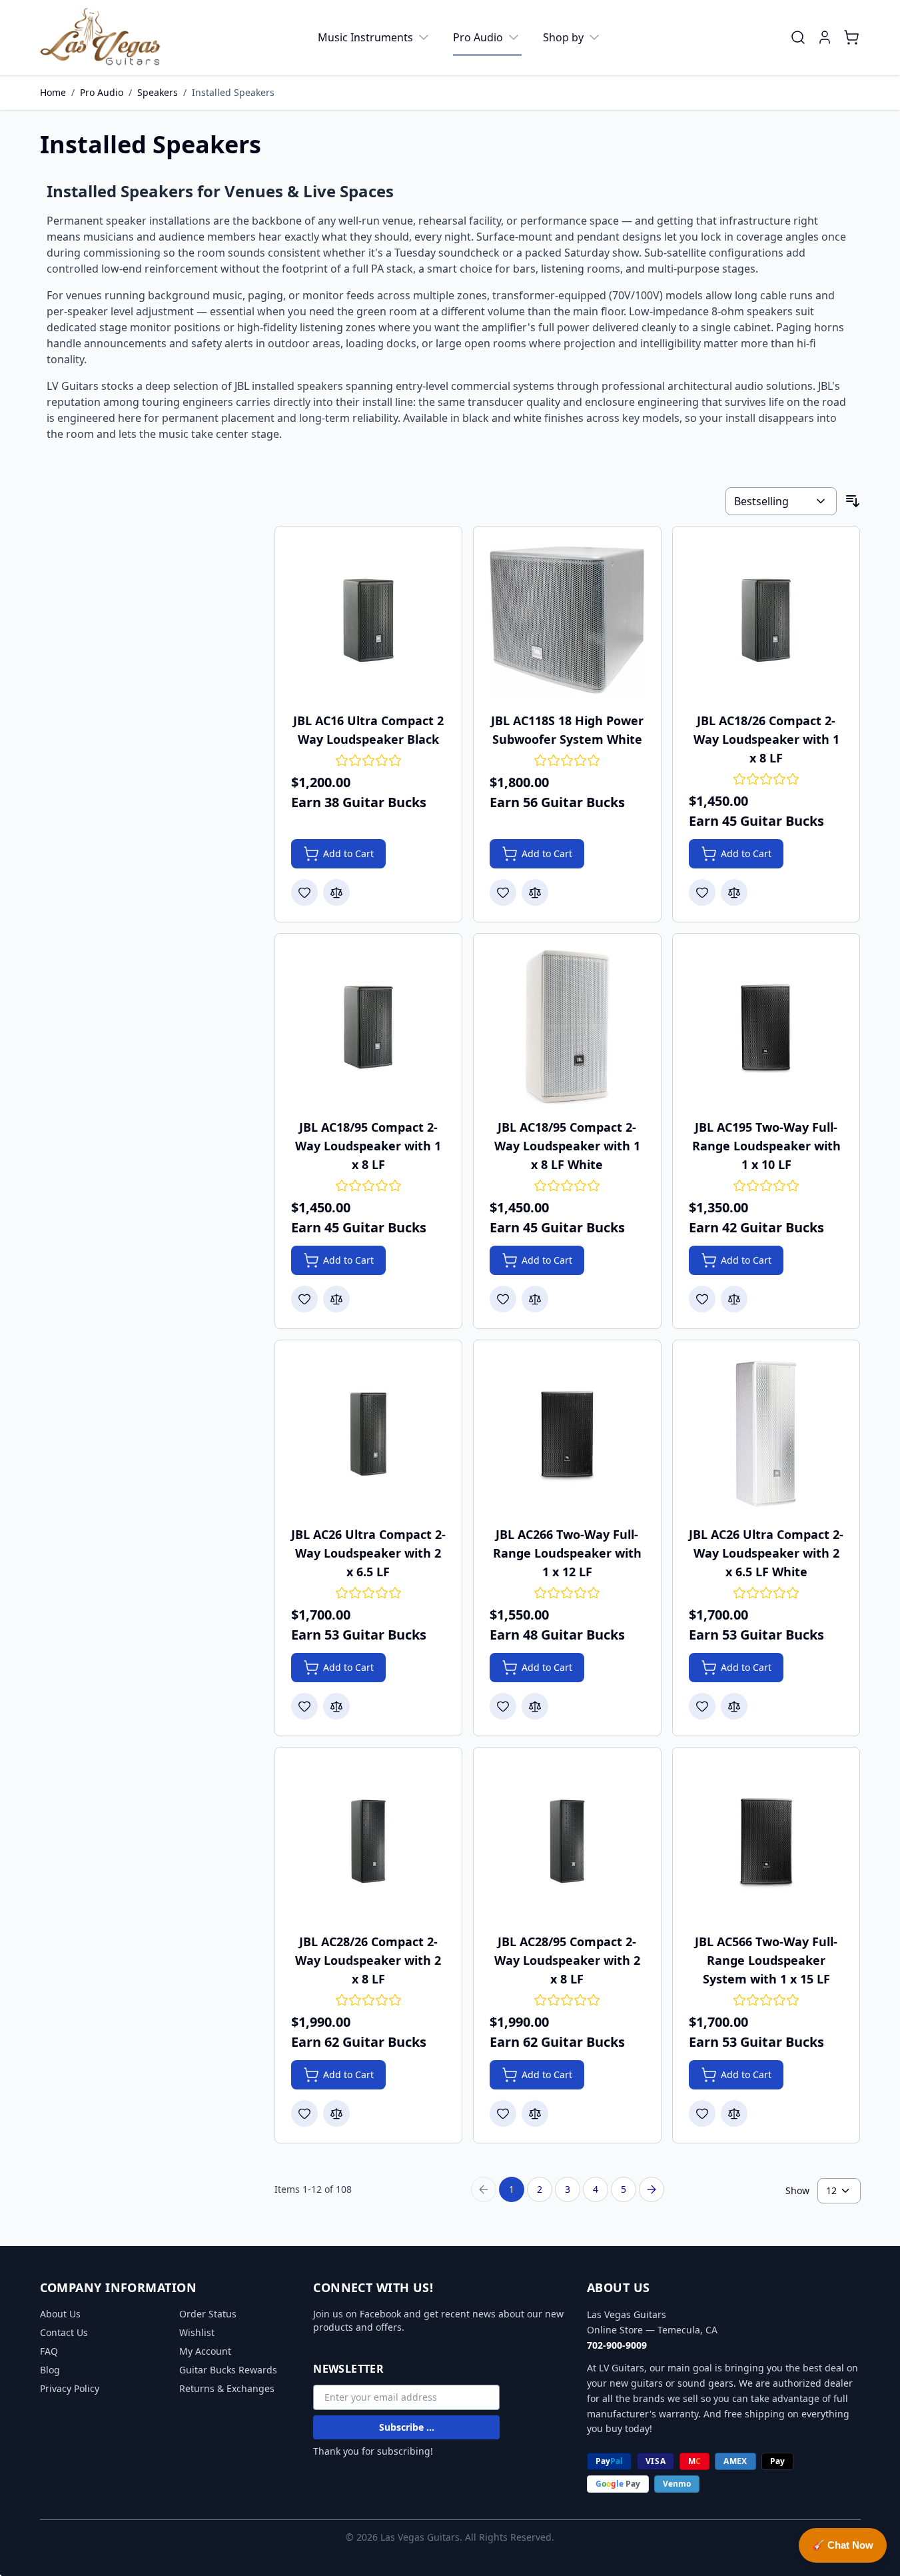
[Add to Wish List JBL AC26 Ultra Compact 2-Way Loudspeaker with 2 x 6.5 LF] (304, 1706)
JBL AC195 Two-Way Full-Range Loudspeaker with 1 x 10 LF (766, 1146)
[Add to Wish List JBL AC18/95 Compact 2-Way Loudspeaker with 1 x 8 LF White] (503, 1299)
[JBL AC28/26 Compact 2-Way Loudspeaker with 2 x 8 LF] (369, 1841)
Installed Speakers (233, 92)
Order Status (208, 2314)
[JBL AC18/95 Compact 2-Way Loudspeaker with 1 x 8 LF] (369, 1027)
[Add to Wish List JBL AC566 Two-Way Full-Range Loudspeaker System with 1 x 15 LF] (702, 2113)
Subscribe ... (407, 2427)
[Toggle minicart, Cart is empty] (851, 37)
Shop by (563, 37)
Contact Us (64, 2332)
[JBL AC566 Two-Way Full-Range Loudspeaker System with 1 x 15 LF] (766, 1841)
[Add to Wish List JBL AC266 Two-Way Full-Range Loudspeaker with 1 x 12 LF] (503, 1706)
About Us (60, 2314)
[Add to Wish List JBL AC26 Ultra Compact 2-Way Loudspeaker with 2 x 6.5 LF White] (702, 1706)
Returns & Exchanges (227, 2388)
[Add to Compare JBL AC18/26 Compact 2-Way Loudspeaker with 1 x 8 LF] (734, 892)
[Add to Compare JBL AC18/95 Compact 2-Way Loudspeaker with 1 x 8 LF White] (535, 1299)
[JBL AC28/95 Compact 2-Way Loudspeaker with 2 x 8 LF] (567, 1841)
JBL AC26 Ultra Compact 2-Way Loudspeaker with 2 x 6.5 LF (368, 1553)
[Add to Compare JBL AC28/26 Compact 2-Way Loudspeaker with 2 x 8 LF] (336, 2113)
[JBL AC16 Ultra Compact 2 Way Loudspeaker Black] (369, 620)
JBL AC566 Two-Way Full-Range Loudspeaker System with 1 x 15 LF (766, 1960)
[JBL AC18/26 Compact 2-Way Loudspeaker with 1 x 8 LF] (766, 620)
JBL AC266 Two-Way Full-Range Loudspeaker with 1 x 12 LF (567, 1553)
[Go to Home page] (101, 37)
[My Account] (825, 37)
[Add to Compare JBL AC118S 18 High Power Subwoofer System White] (535, 892)
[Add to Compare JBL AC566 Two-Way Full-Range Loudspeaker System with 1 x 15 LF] (734, 2113)
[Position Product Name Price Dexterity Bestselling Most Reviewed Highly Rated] (781, 501)
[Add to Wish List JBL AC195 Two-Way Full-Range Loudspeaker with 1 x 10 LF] (702, 1299)
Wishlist (197, 2332)
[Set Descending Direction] (853, 501)
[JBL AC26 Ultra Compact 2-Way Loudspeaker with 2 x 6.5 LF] (369, 1434)
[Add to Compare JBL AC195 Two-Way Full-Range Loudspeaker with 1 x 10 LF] (734, 1299)
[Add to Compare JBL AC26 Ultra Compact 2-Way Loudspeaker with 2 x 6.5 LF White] (734, 1706)
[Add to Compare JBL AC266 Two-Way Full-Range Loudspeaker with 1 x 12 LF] (535, 1706)
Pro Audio (478, 37)
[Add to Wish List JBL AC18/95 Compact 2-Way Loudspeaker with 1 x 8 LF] (304, 1299)
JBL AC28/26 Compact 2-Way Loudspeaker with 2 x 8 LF (368, 1960)
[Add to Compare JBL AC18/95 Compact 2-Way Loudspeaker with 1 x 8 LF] (336, 1299)
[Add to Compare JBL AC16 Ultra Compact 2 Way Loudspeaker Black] (336, 892)
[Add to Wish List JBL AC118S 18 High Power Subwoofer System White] (503, 892)
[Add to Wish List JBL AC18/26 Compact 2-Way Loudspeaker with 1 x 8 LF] (702, 892)
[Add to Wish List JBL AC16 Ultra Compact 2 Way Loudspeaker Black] (304, 892)
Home (53, 92)
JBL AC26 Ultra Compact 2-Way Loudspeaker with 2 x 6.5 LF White (766, 1553)
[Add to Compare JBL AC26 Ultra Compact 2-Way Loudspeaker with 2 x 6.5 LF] (336, 1706)
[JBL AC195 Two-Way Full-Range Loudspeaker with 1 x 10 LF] (766, 1027)
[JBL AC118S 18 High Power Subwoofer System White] (567, 620)
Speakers (158, 92)
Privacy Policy (70, 2388)
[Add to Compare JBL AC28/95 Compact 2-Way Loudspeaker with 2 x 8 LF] (535, 2113)
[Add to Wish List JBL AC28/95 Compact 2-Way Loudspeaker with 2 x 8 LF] (503, 2113)
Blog (50, 2370)
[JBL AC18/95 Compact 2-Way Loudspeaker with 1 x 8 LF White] (567, 1027)
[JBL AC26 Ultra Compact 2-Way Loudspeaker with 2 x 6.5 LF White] (766, 1434)
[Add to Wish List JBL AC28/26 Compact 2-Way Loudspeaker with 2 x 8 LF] (304, 2113)
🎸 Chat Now (843, 2545)
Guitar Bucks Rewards (228, 2370)
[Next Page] (652, 2189)
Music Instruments (365, 37)
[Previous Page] (484, 2189)
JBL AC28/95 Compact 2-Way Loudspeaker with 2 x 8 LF (567, 1960)
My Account (205, 2351)
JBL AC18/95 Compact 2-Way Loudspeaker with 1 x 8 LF (368, 1146)
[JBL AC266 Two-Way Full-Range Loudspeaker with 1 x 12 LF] (567, 1434)
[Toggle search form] (798, 37)
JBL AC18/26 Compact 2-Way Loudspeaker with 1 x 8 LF (766, 739)
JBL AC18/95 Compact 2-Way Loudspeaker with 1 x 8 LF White (567, 1146)
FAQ (49, 2351)
